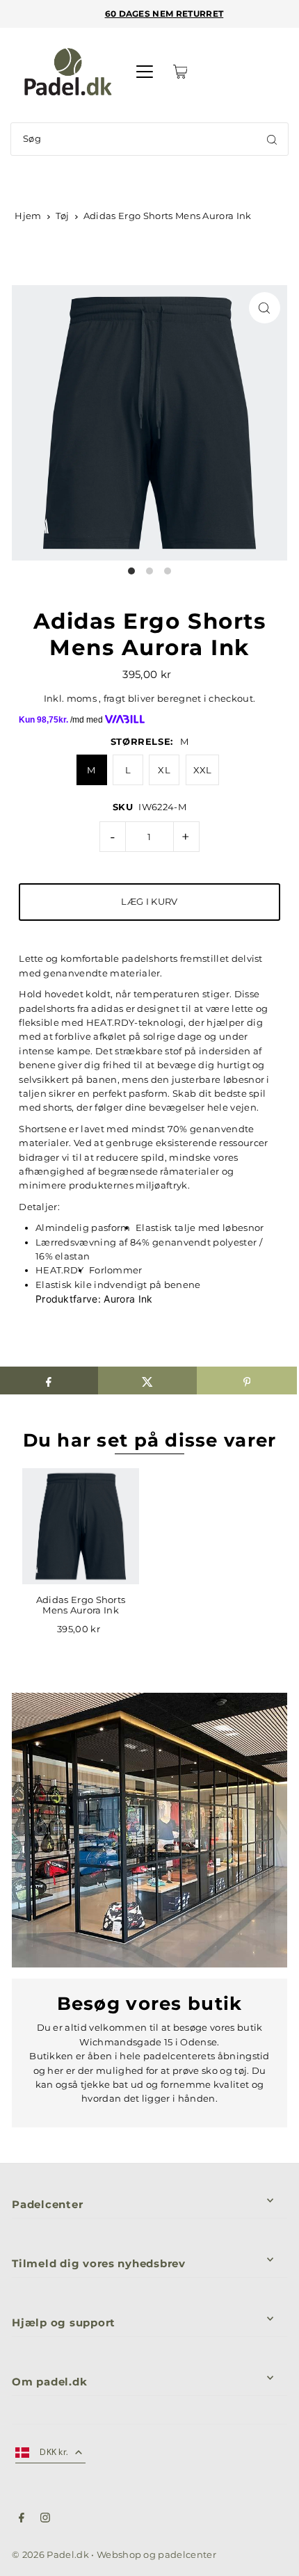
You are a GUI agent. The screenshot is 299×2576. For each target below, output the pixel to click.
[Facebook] (22, 2520)
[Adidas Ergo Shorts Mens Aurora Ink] (81, 1527)
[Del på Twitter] (148, 1380)
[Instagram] (45, 2520)
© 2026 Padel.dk (50, 2555)
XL (164, 770)
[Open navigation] (145, 72)
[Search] (272, 139)
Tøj (62, 216)
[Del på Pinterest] (247, 1380)
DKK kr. (54, 2452)
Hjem (28, 216)
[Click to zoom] (265, 308)
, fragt (112, 699)
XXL (203, 770)
